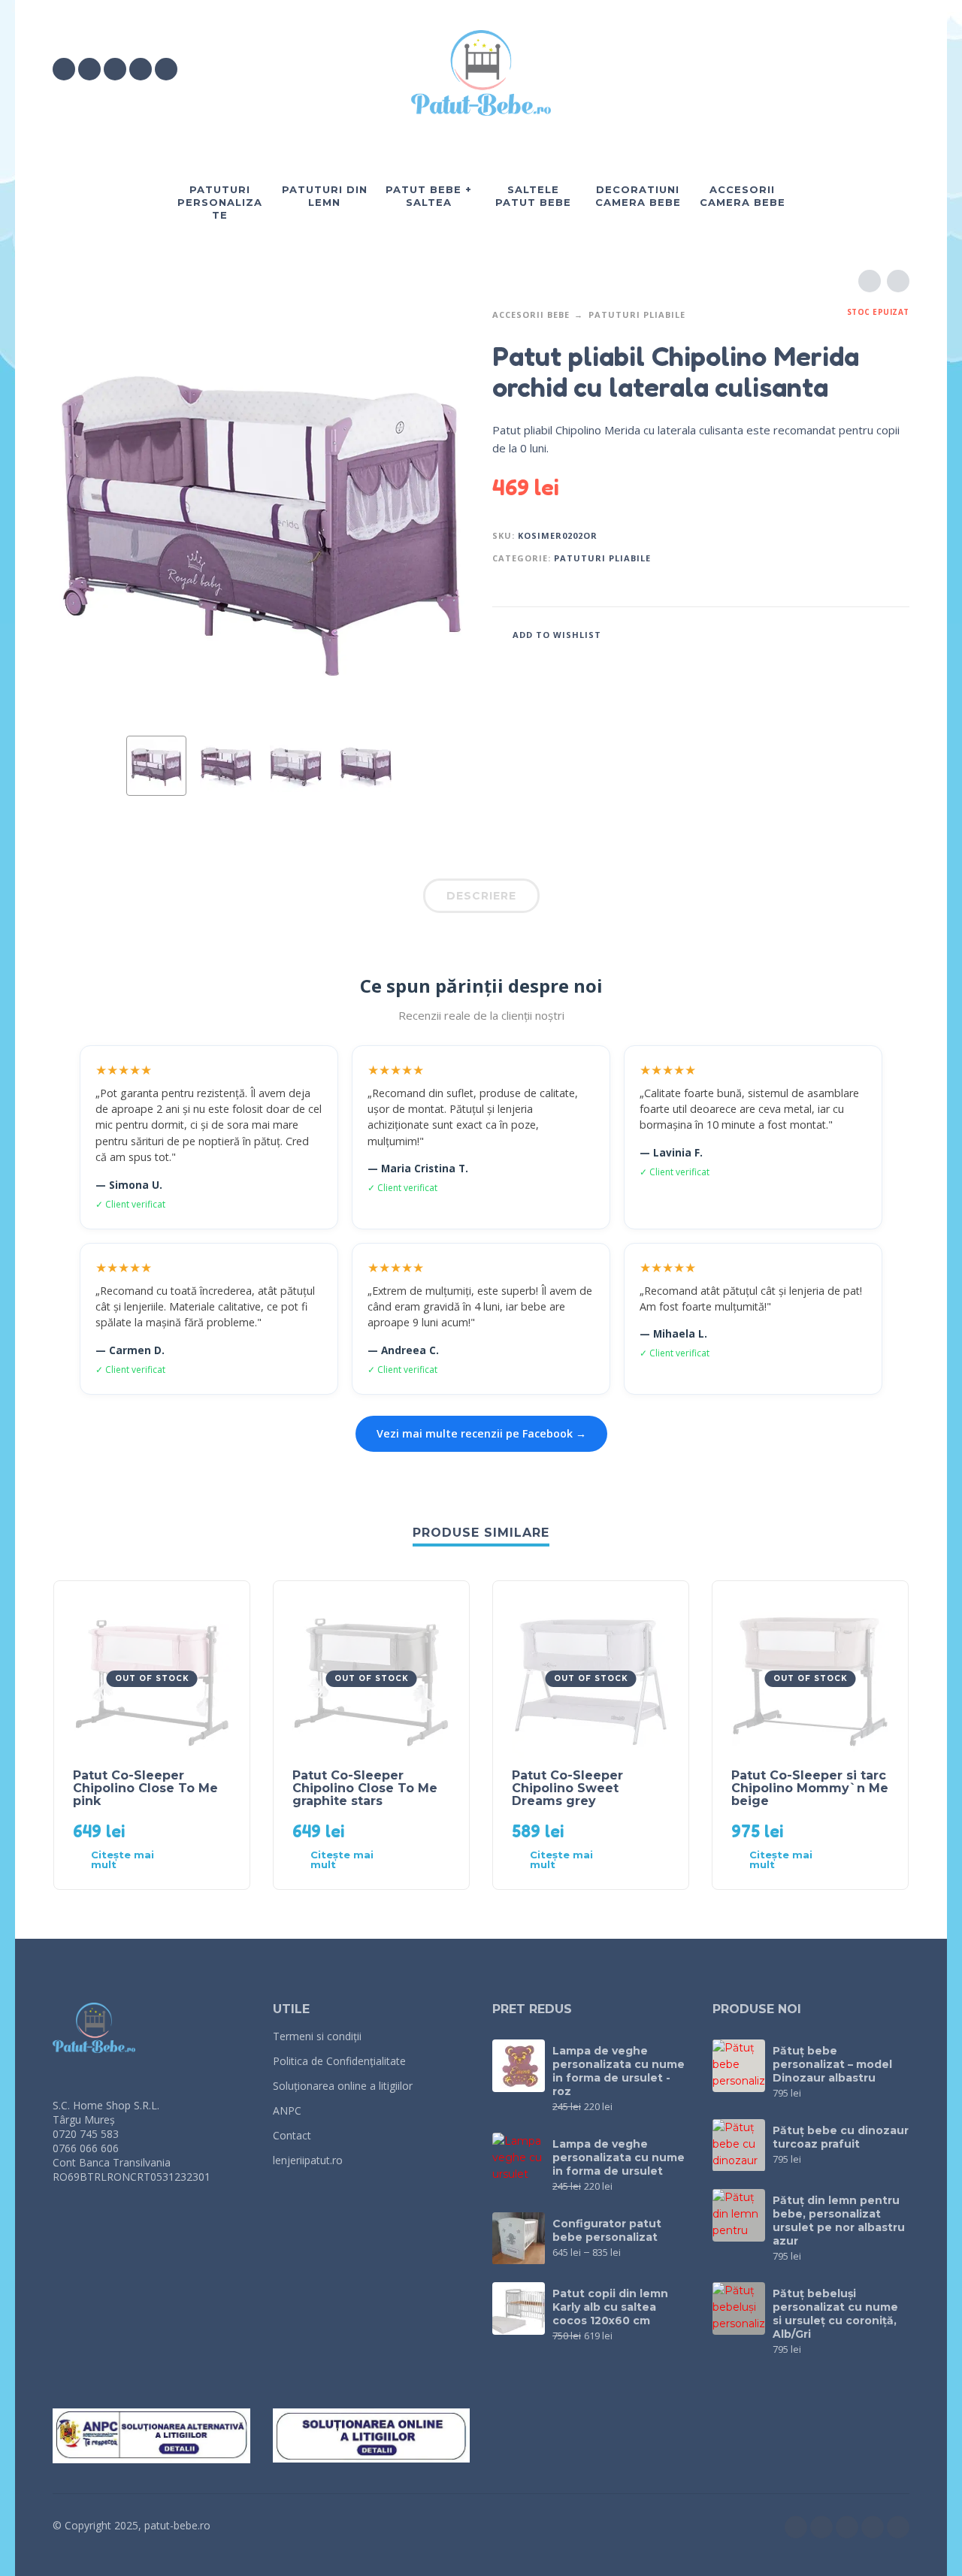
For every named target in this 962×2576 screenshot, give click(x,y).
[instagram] (89, 69)
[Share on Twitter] (853, 634)
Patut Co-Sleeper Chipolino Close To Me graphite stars (365, 1788)
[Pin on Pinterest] (876, 634)
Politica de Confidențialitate (339, 2061)
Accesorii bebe (531, 314)
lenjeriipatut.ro (308, 2160)
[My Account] (857, 69)
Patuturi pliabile (637, 314)
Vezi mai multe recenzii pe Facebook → (481, 1433)
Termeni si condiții (317, 2036)
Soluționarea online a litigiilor (343, 2086)
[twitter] (115, 69)
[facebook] (64, 69)
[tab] (481, 899)
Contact (292, 2135)
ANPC (287, 2110)
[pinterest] (166, 69)
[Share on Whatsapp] (898, 634)
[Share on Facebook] (830, 634)
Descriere (481, 896)
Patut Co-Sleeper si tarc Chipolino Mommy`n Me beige (810, 1788)
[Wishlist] (771, 69)
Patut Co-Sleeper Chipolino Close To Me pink (145, 1788)
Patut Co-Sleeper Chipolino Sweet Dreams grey (567, 1788)
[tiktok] (141, 69)
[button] (815, 69)
